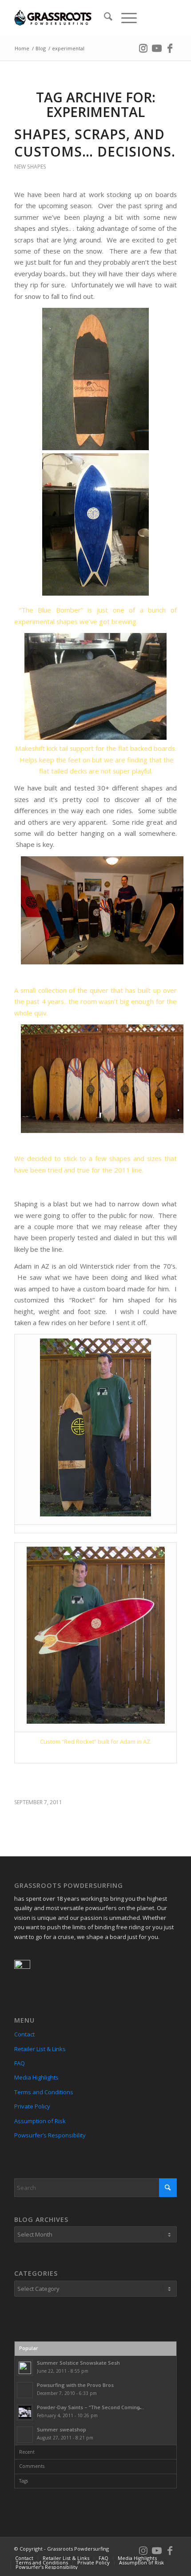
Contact (24, 2034)
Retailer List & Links (40, 2049)
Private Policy (32, 2106)
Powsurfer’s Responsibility (50, 2135)
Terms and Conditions (44, 2092)
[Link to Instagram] (143, 47)
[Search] (104, 18)
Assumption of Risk (40, 2121)
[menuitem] (104, 18)
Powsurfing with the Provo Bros (75, 2385)
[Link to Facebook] (170, 47)
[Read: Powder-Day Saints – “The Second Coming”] (25, 2412)
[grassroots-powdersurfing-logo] (79, 18)
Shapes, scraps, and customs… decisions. (95, 143)
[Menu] (125, 18)
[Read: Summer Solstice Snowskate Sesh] (25, 2368)
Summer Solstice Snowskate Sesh (78, 2363)
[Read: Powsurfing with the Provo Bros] (25, 2390)
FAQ (20, 2063)
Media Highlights (36, 2077)
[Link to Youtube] (157, 47)
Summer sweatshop (62, 2429)
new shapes (30, 167)
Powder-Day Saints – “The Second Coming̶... (90, 2407)
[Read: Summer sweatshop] (25, 2435)
